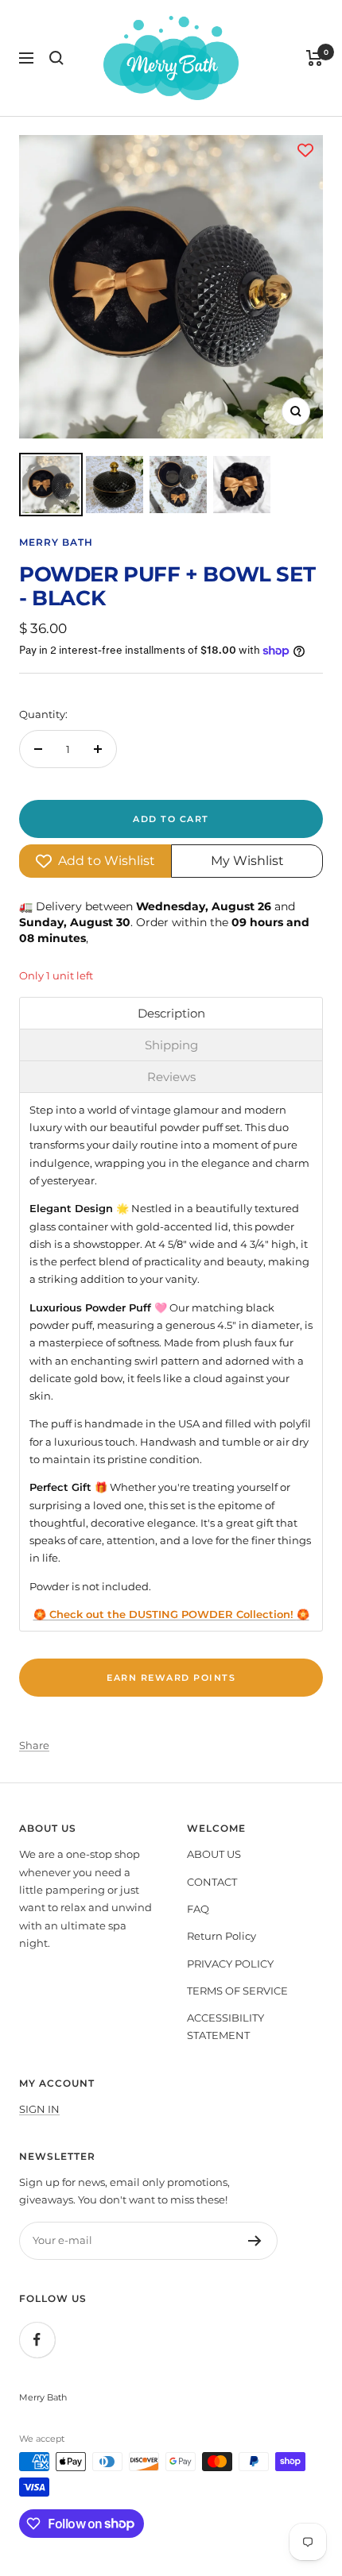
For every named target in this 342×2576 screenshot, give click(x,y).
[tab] (171, 1013)
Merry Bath (56, 542)
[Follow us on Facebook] (37, 2340)
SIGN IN (39, 2109)
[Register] (255, 2241)
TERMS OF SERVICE (237, 1991)
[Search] (56, 58)
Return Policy (222, 1936)
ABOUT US (214, 1854)
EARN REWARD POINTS (171, 1678)
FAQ (198, 1909)
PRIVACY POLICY (230, 1964)
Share (34, 1745)
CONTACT (212, 1882)
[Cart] (315, 58)
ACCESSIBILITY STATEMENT (225, 2026)
